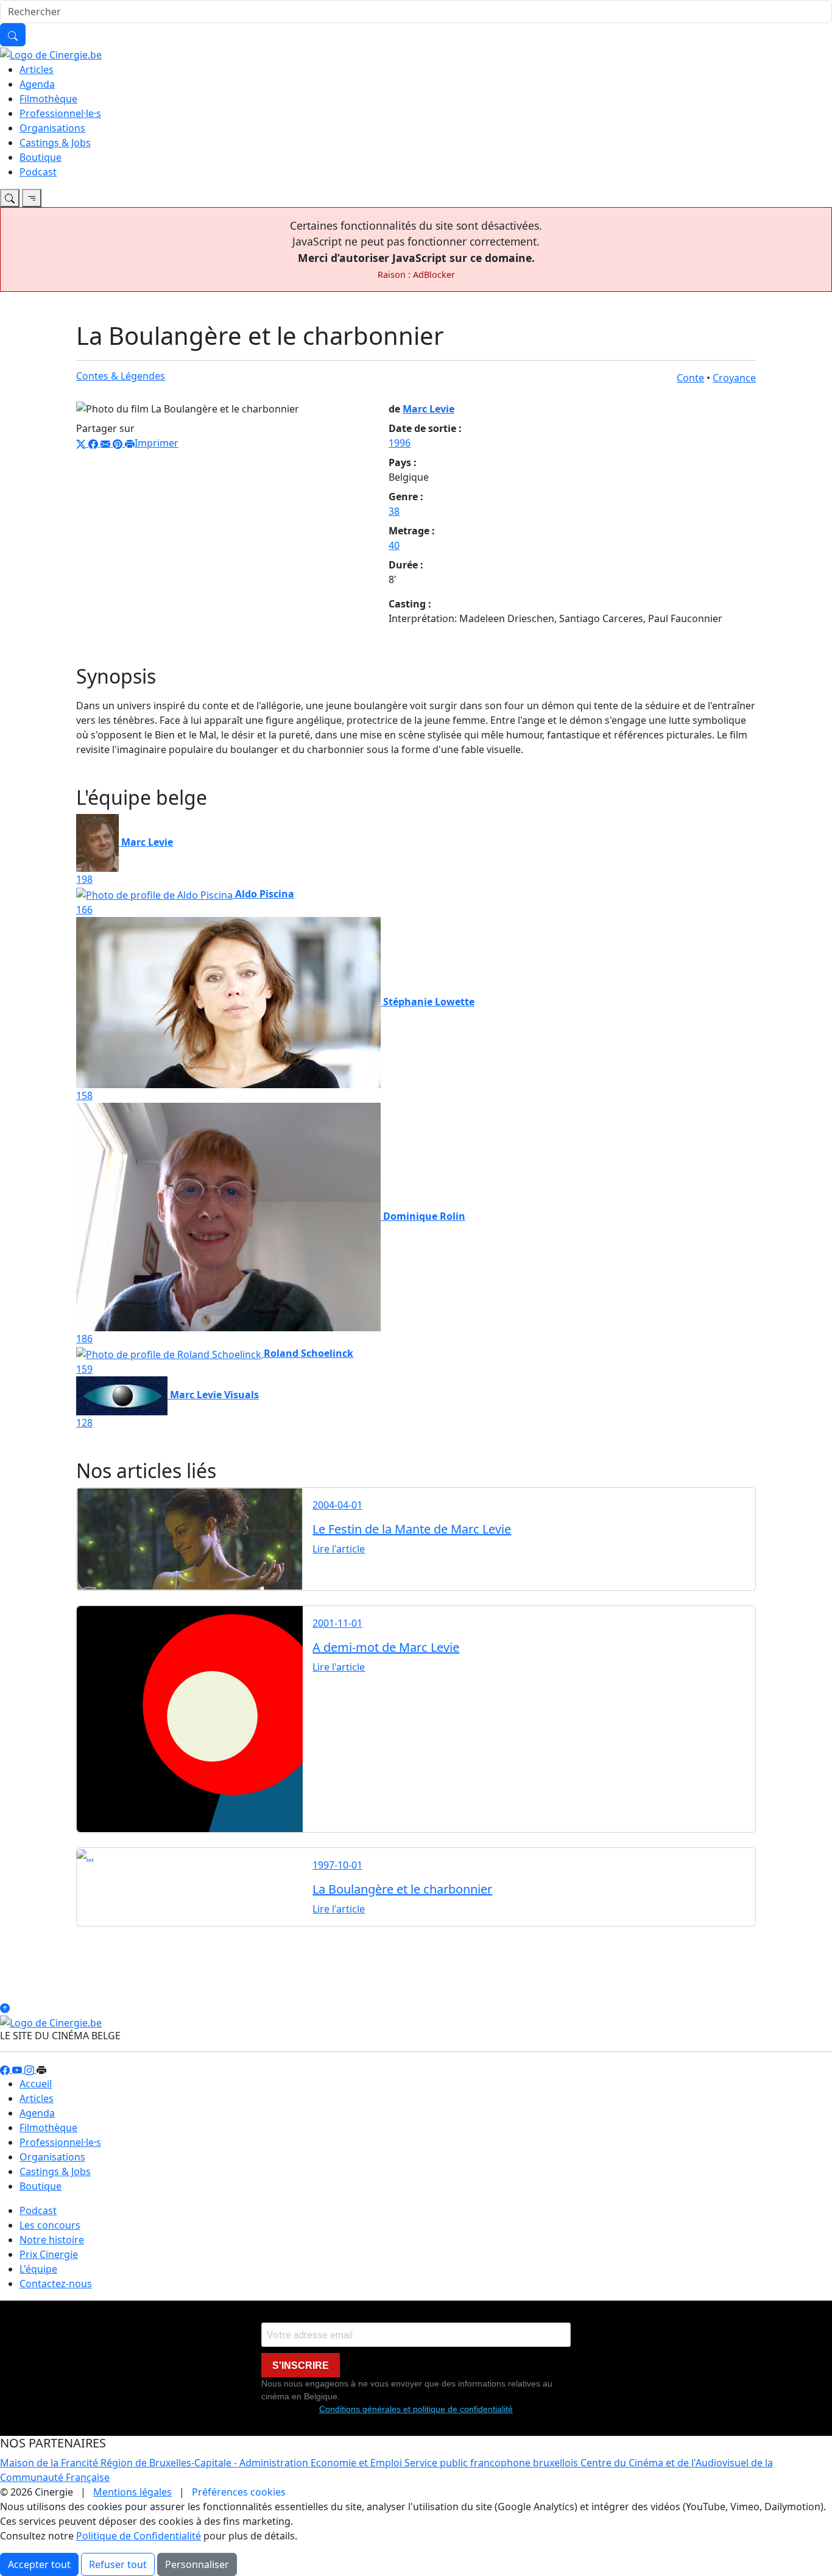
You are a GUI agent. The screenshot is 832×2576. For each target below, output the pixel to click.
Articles (37, 69)
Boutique (41, 157)
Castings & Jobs (55, 143)
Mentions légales (132, 2492)
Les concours (50, 2225)
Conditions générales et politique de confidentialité (416, 2409)
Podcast (38, 172)
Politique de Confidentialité (139, 2536)
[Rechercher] (13, 35)
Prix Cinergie (49, 2254)
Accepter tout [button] (39, 2564)
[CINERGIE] (51, 54)
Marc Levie (428, 409)
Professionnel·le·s (60, 113)
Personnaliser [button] (197, 2564)
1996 (400, 443)
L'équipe (38, 2269)
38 (394, 511)
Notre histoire (52, 2240)
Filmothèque (48, 99)
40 (394, 545)
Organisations (52, 128)
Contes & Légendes (121, 376)
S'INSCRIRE (301, 2365)
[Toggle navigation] (10, 198)
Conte (690, 378)
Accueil (36, 2084)
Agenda (37, 84)
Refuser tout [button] (118, 2564)
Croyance (734, 378)
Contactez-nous (56, 2284)
